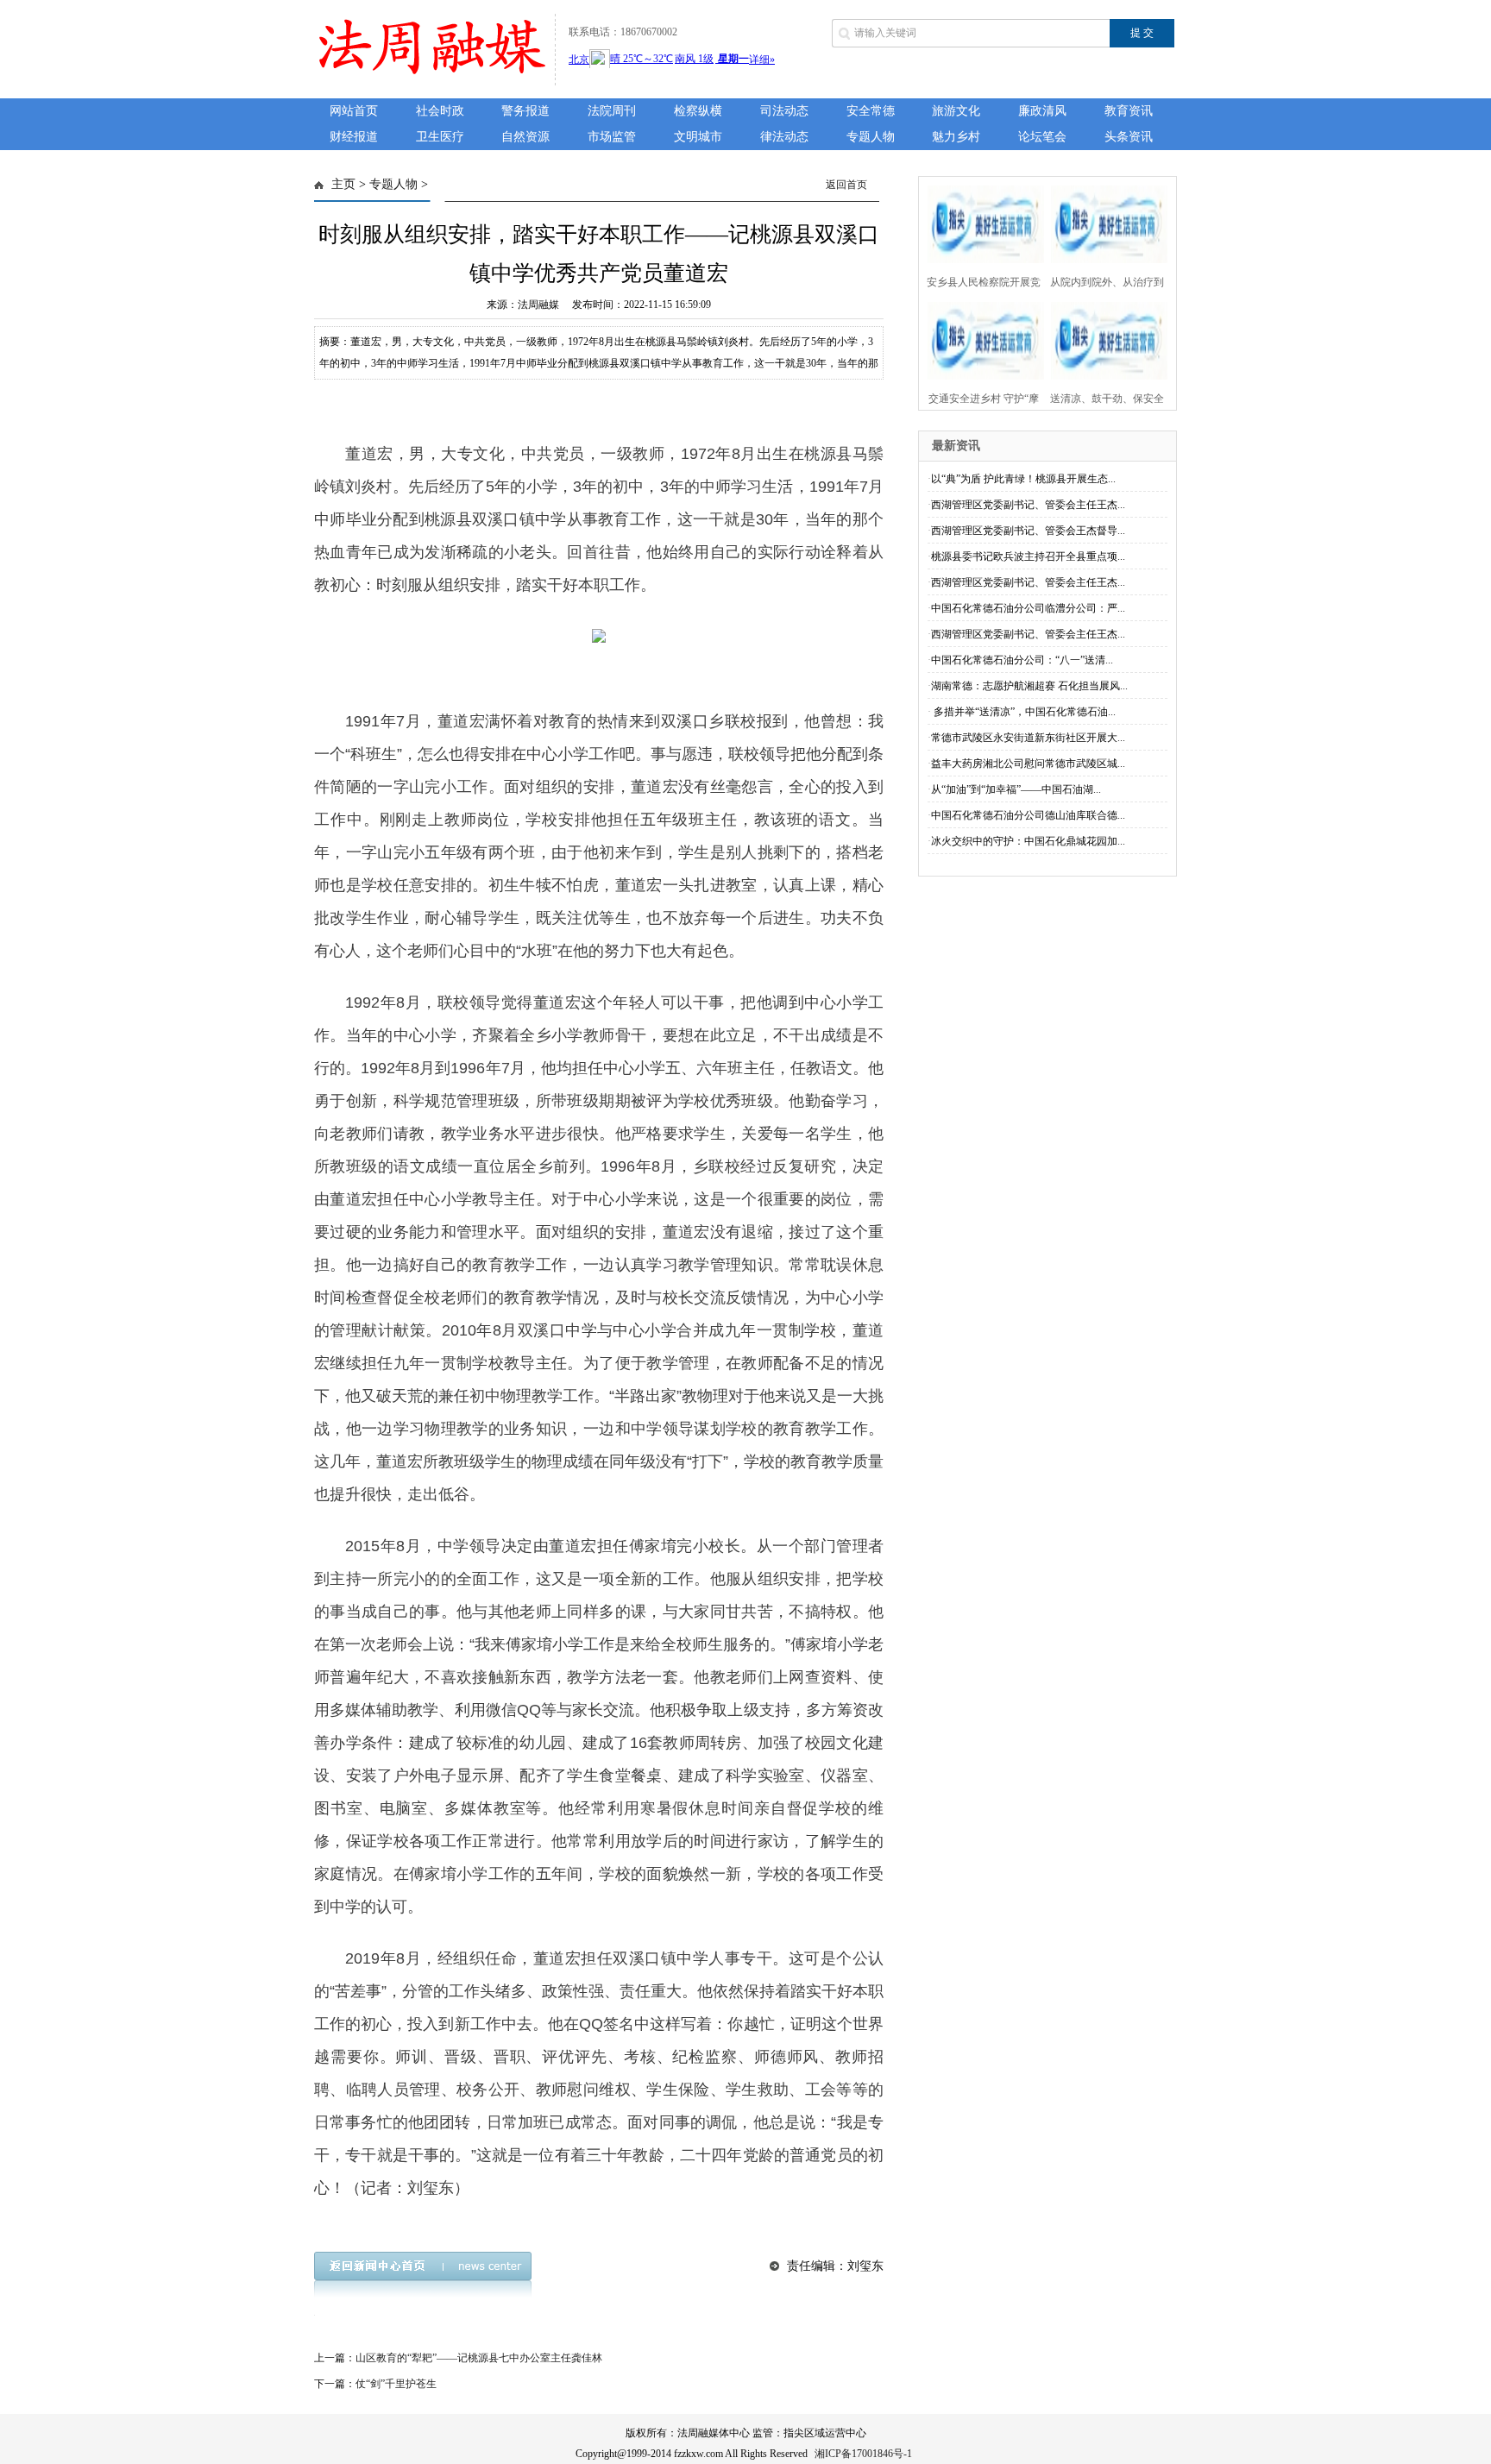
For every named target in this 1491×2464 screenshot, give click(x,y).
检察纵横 (698, 111)
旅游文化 (956, 111)
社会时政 (440, 111)
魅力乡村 (956, 137)
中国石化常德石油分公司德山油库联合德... (1028, 815)
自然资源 (525, 137)
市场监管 (612, 137)
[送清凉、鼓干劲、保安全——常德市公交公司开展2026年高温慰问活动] (1104, 339)
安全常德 (871, 111)
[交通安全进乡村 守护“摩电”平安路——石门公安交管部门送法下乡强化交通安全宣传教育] (981, 339)
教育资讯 (1129, 111)
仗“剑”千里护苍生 (396, 2384)
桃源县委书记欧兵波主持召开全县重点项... (1028, 556)
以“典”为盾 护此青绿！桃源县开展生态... (1023, 479)
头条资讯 (1129, 137)
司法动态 (784, 111)
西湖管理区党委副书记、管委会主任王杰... (1028, 505)
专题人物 (871, 137)
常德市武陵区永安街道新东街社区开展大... (1028, 738)
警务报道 (525, 111)
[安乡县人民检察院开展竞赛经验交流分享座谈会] (981, 222)
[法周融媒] (430, 76)
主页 (343, 184)
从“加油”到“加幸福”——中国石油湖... (1016, 789)
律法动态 (784, 137)
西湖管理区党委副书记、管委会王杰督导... (1028, 531)
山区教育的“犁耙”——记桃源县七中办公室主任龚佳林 (479, 2358)
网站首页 (354, 111)
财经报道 (354, 137)
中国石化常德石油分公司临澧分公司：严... (1028, 608)
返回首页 (846, 185)
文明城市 (698, 137)
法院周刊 (612, 111)
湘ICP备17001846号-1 (863, 2454)
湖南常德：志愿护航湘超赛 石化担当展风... (1029, 686)
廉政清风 (1042, 111)
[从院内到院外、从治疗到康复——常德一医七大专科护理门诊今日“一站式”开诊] (1104, 222)
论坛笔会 (1042, 137)
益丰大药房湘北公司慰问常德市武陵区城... (1028, 764)
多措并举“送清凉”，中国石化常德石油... (1023, 712)
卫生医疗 (440, 137)
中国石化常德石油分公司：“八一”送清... (1022, 660)
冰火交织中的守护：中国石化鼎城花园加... (1028, 841)
